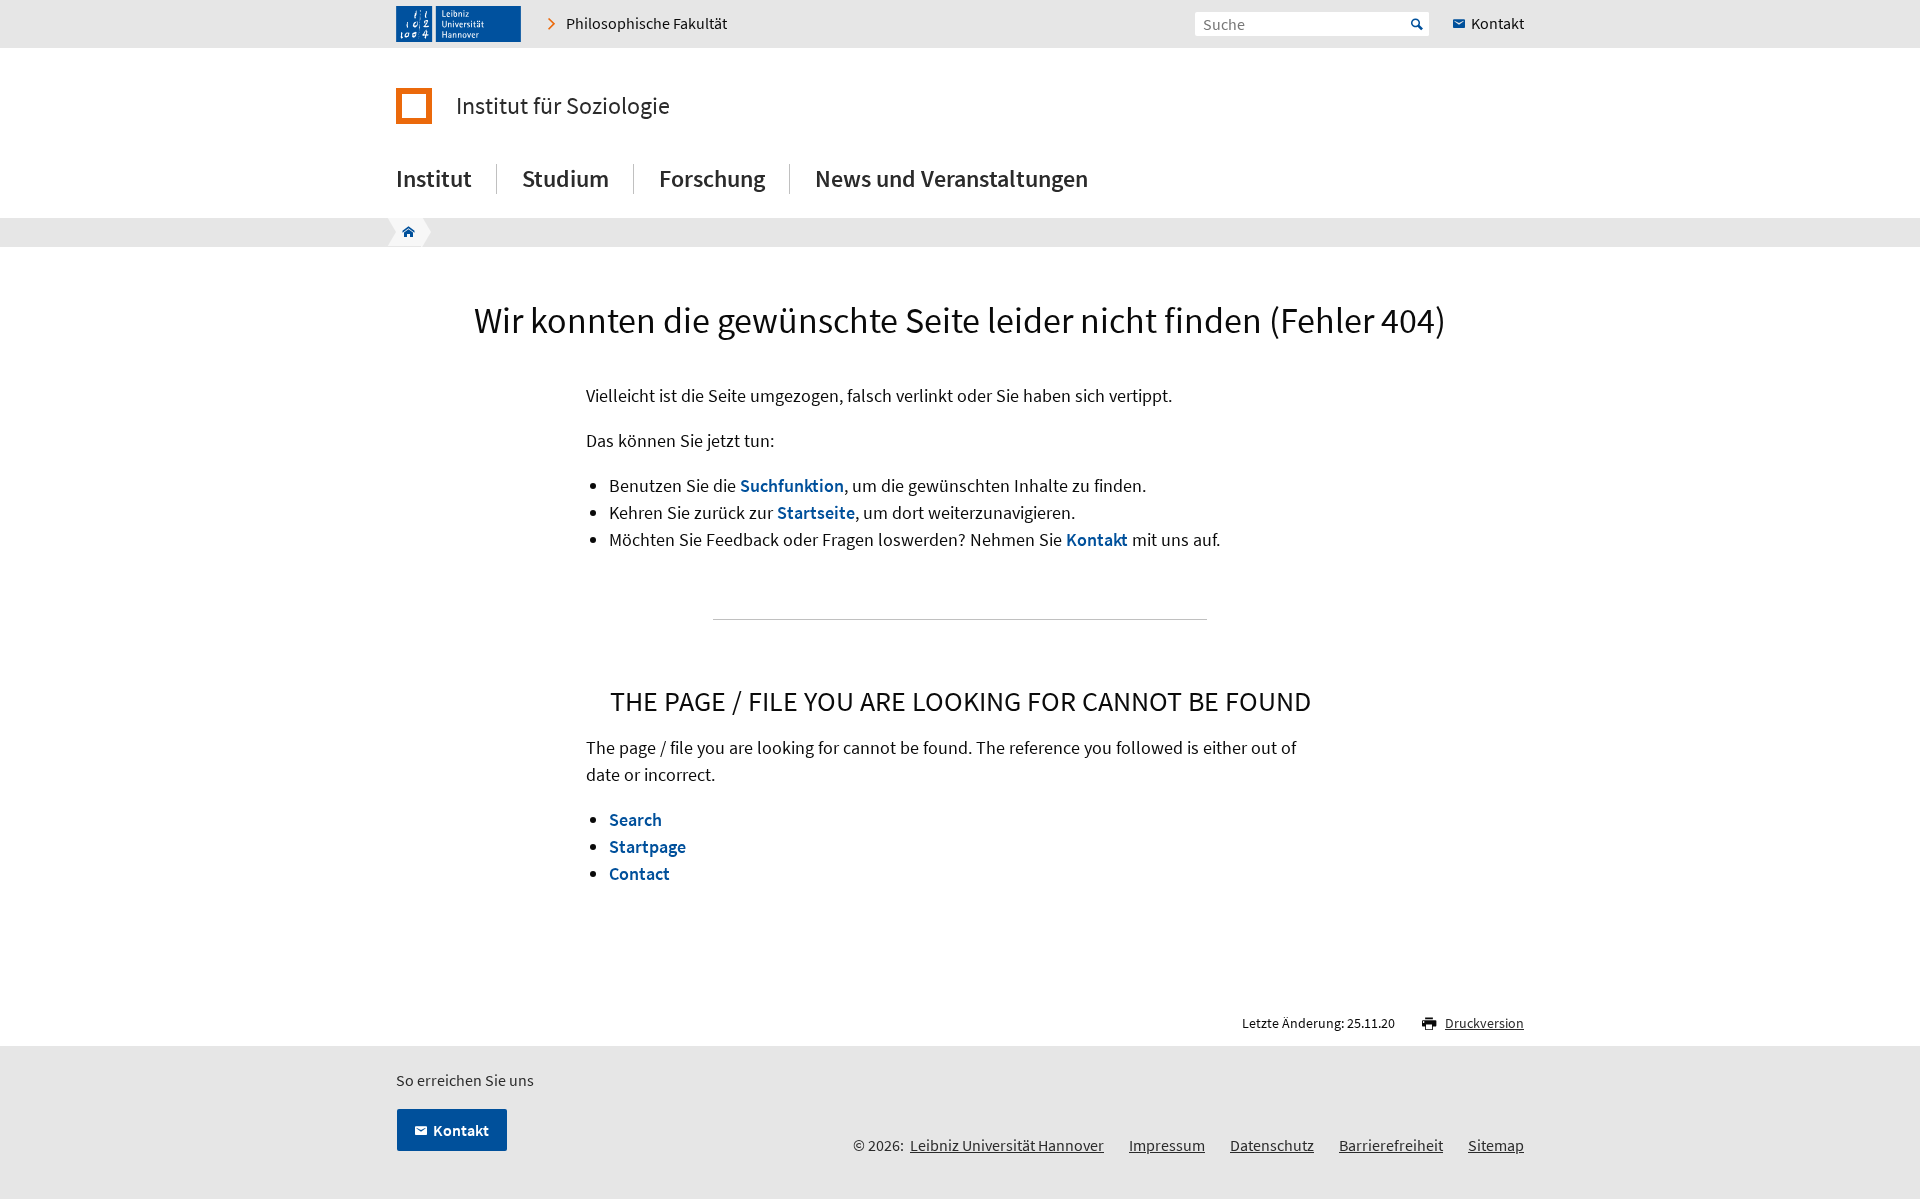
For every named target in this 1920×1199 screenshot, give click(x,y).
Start (1417, 24)
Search (635, 819)
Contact (639, 873)
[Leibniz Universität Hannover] (458, 24)
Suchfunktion (792, 485)
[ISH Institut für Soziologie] (402, 232)
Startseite (816, 512)
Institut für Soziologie (563, 106)
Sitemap (1496, 1145)
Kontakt (1097, 539)
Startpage (647, 846)
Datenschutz (1272, 1145)
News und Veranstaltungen (951, 178)
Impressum (1167, 1145)
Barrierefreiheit (1391, 1145)
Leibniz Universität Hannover (1007, 1145)
